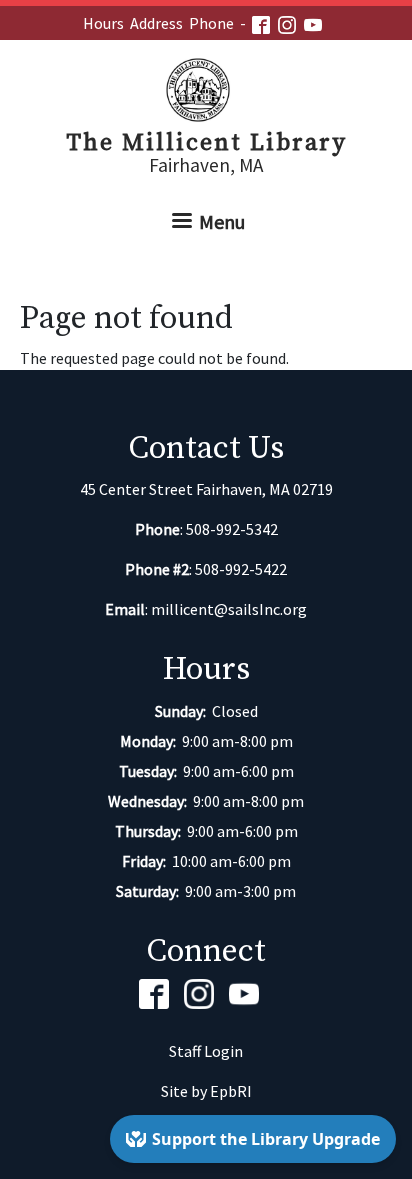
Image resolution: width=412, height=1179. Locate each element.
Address (156, 23)
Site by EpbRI (206, 1091)
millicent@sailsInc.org (229, 609)
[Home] (206, 90)
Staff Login (206, 1051)
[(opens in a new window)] (265, 23)
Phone (211, 23)
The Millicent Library (206, 143)
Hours (103, 23)
